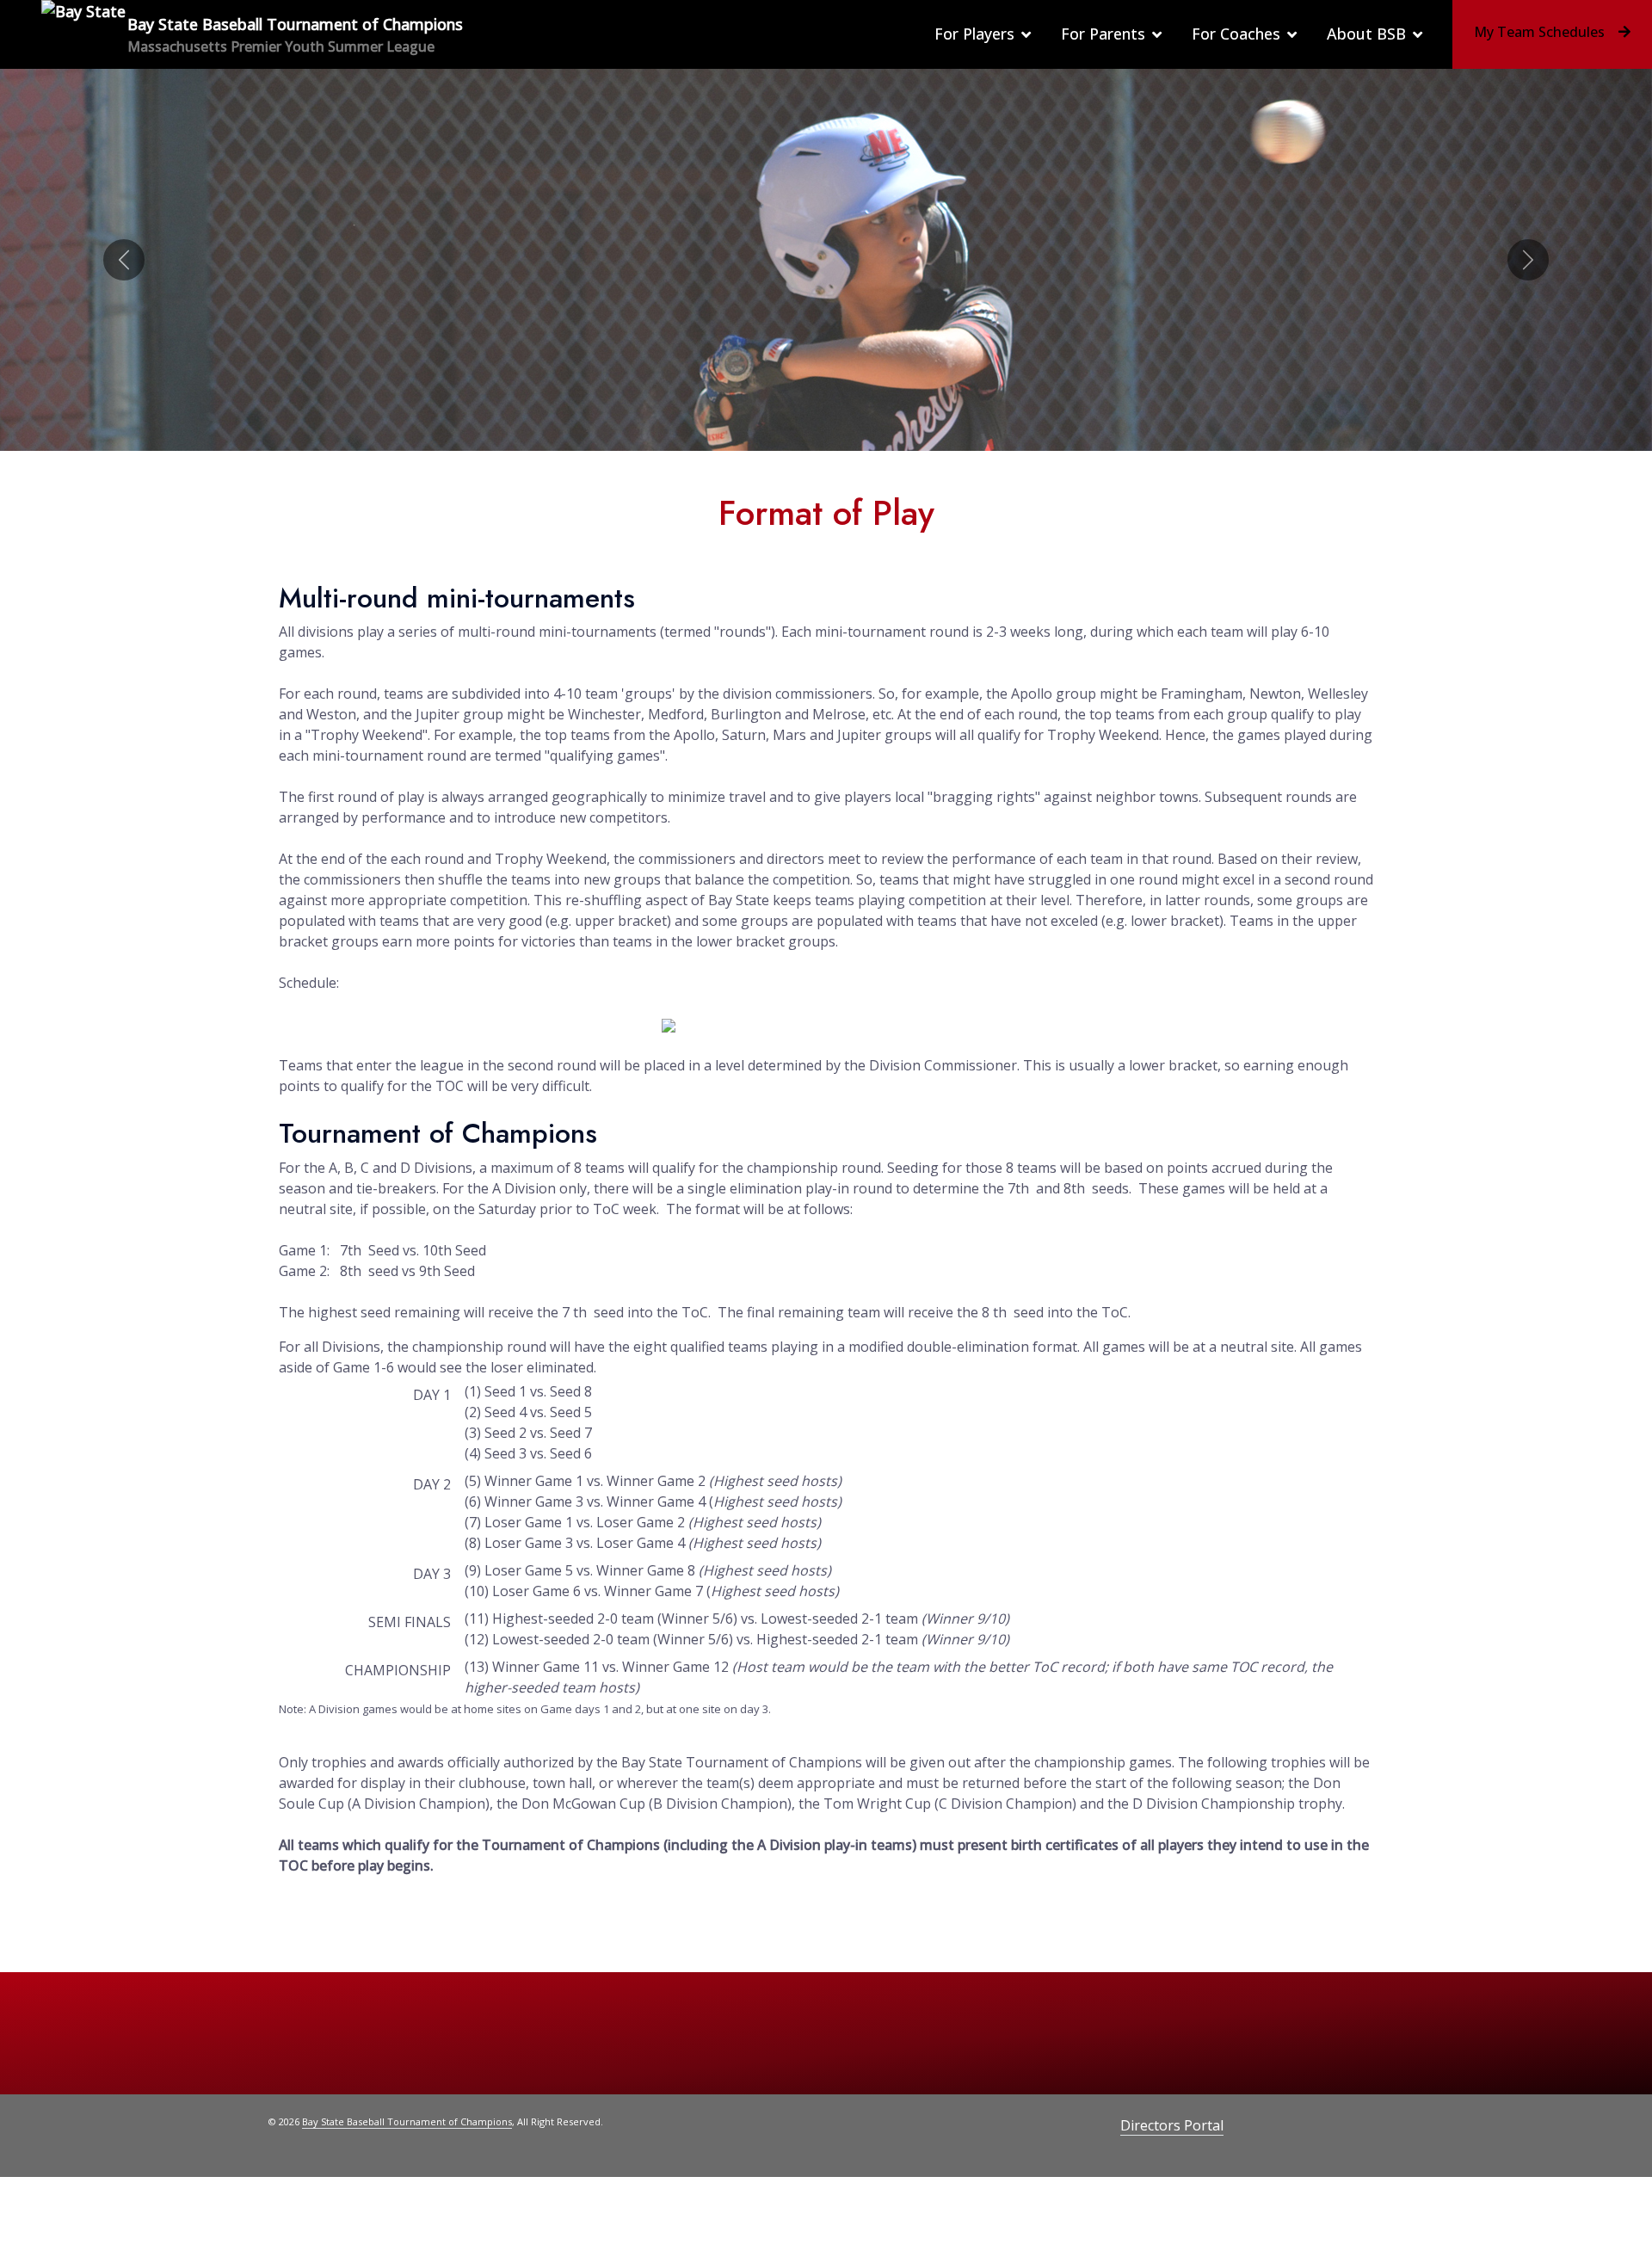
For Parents (1103, 34)
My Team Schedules (1539, 32)
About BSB (1366, 34)
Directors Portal (1172, 2125)
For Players (974, 34)
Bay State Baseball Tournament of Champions (407, 2121)
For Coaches (1236, 34)
